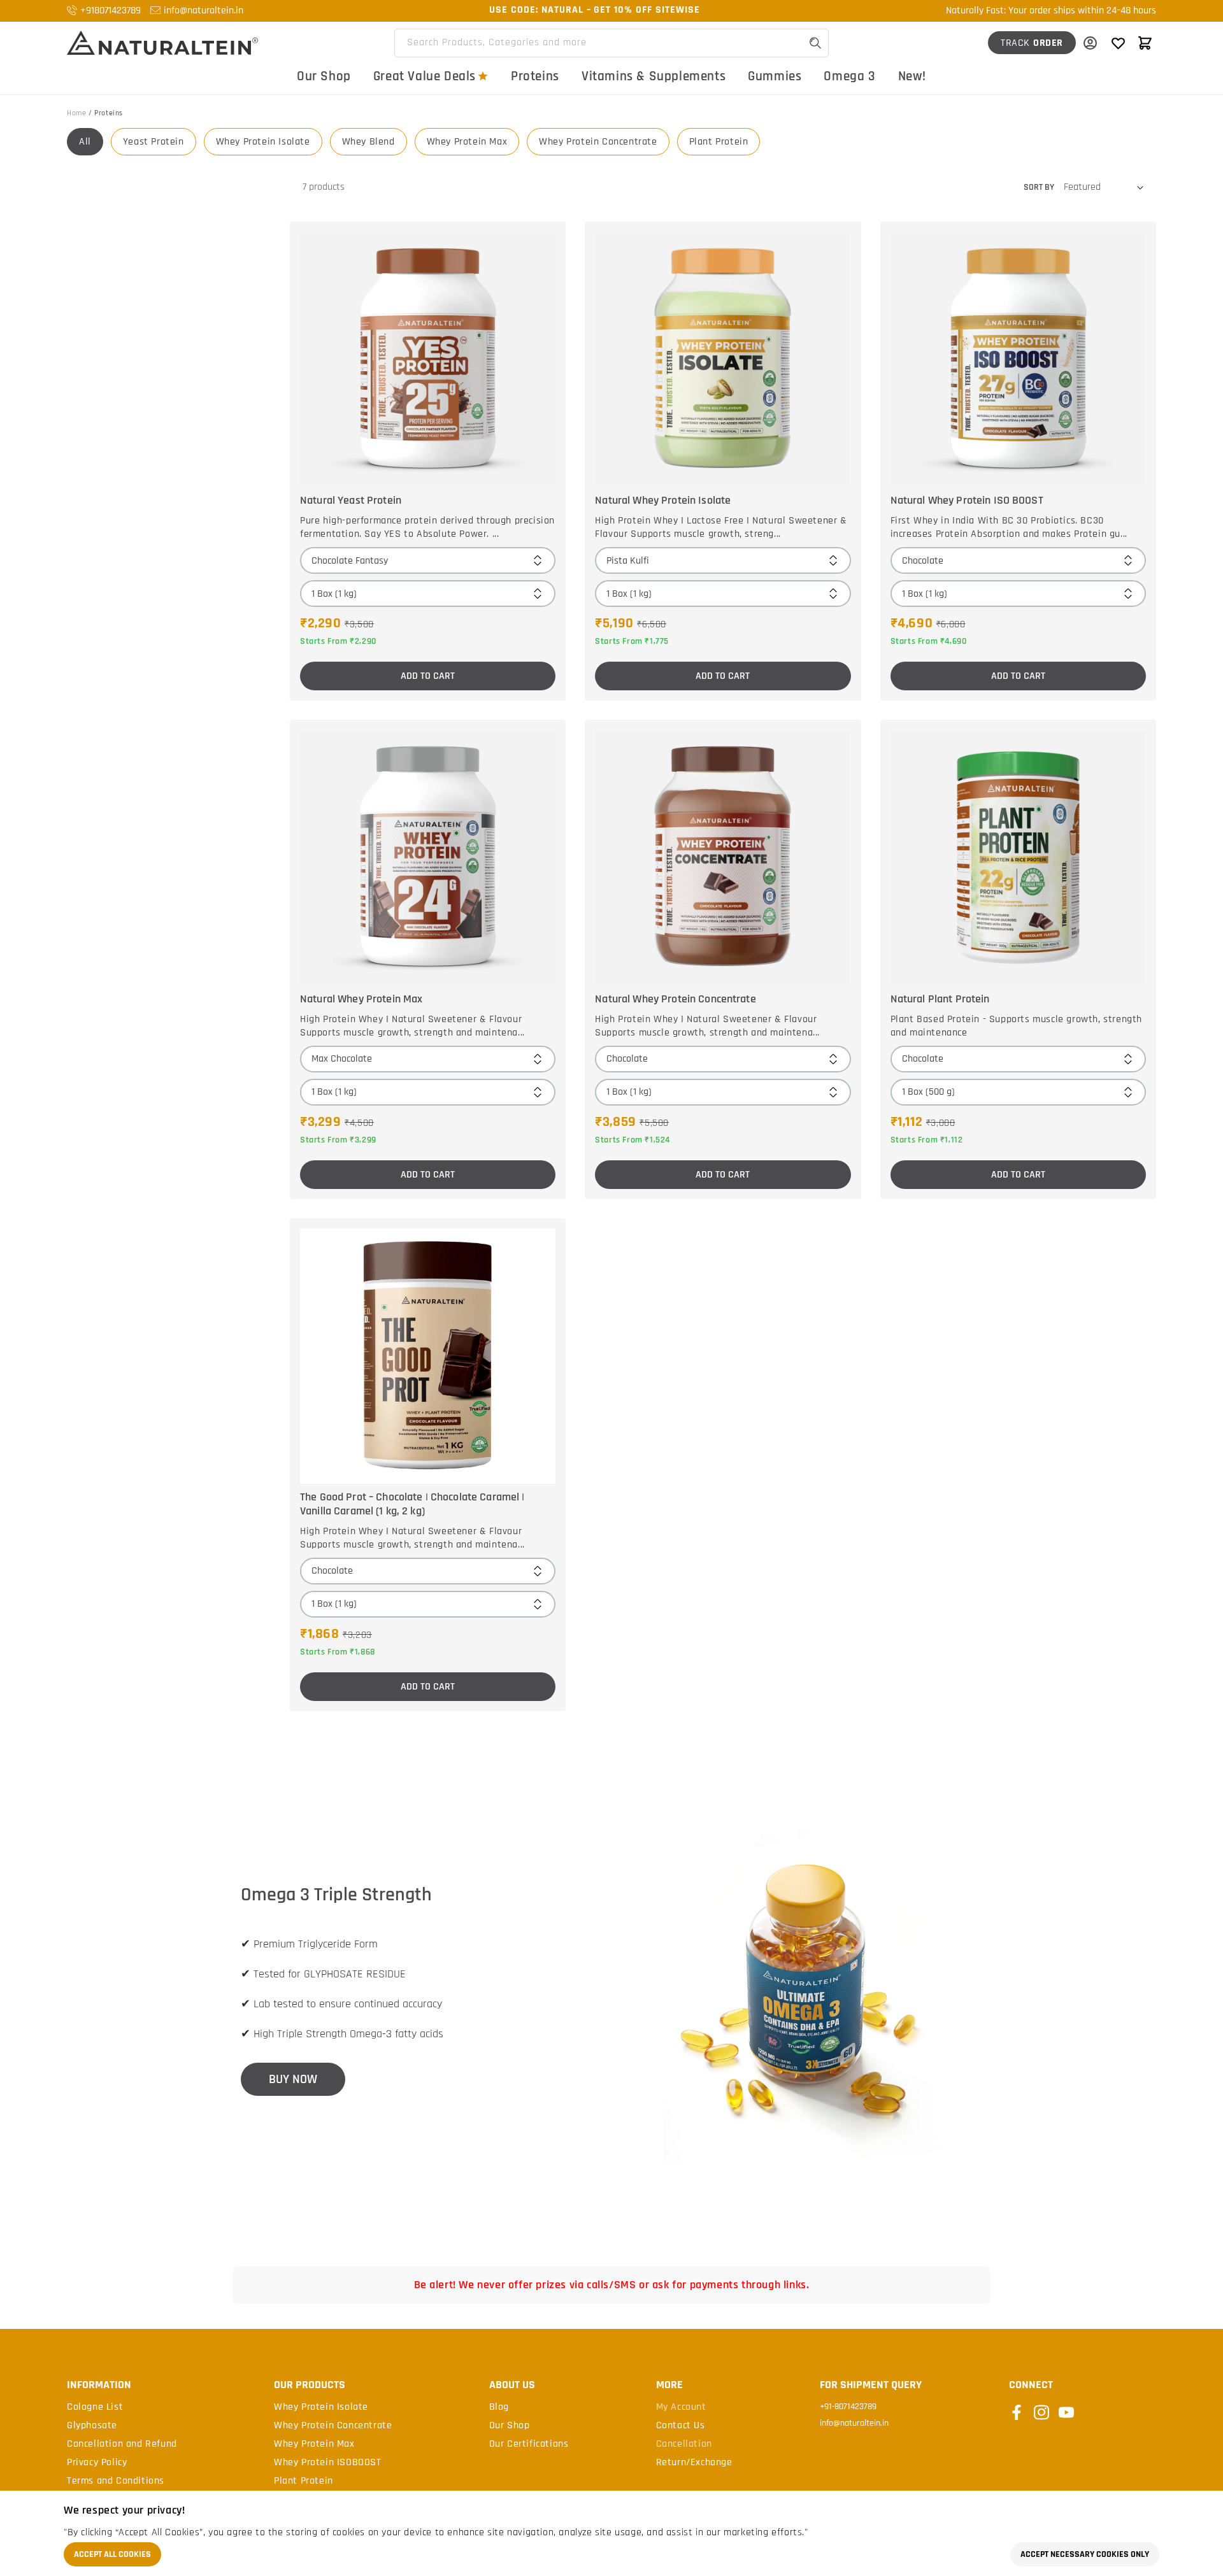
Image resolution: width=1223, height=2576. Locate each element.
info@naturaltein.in (204, 11)
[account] (1090, 43)
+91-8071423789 (848, 2407)
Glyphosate (92, 2426)
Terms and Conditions (116, 2481)
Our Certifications (529, 2444)
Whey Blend (368, 142)
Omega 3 (849, 76)
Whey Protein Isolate (263, 142)
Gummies (775, 76)
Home (76, 113)
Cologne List (95, 2407)
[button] (1145, 43)
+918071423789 (111, 11)
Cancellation (684, 2444)
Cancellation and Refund (122, 2444)
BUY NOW (293, 2079)
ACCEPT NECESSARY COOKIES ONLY (1085, 2554)
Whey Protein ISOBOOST (328, 2463)
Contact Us (681, 2426)
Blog (499, 2407)
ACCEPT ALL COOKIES (112, 2554)
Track (1032, 43)
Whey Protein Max (467, 142)
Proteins (535, 76)
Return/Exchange (694, 2463)
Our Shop (324, 76)
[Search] (815, 43)
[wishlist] (1118, 43)
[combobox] (611, 43)
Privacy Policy (97, 2463)
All (85, 142)
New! (912, 76)
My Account (681, 2407)
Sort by (1039, 187)
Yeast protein (154, 142)
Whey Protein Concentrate (598, 142)
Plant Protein (719, 142)
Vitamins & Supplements (654, 76)
